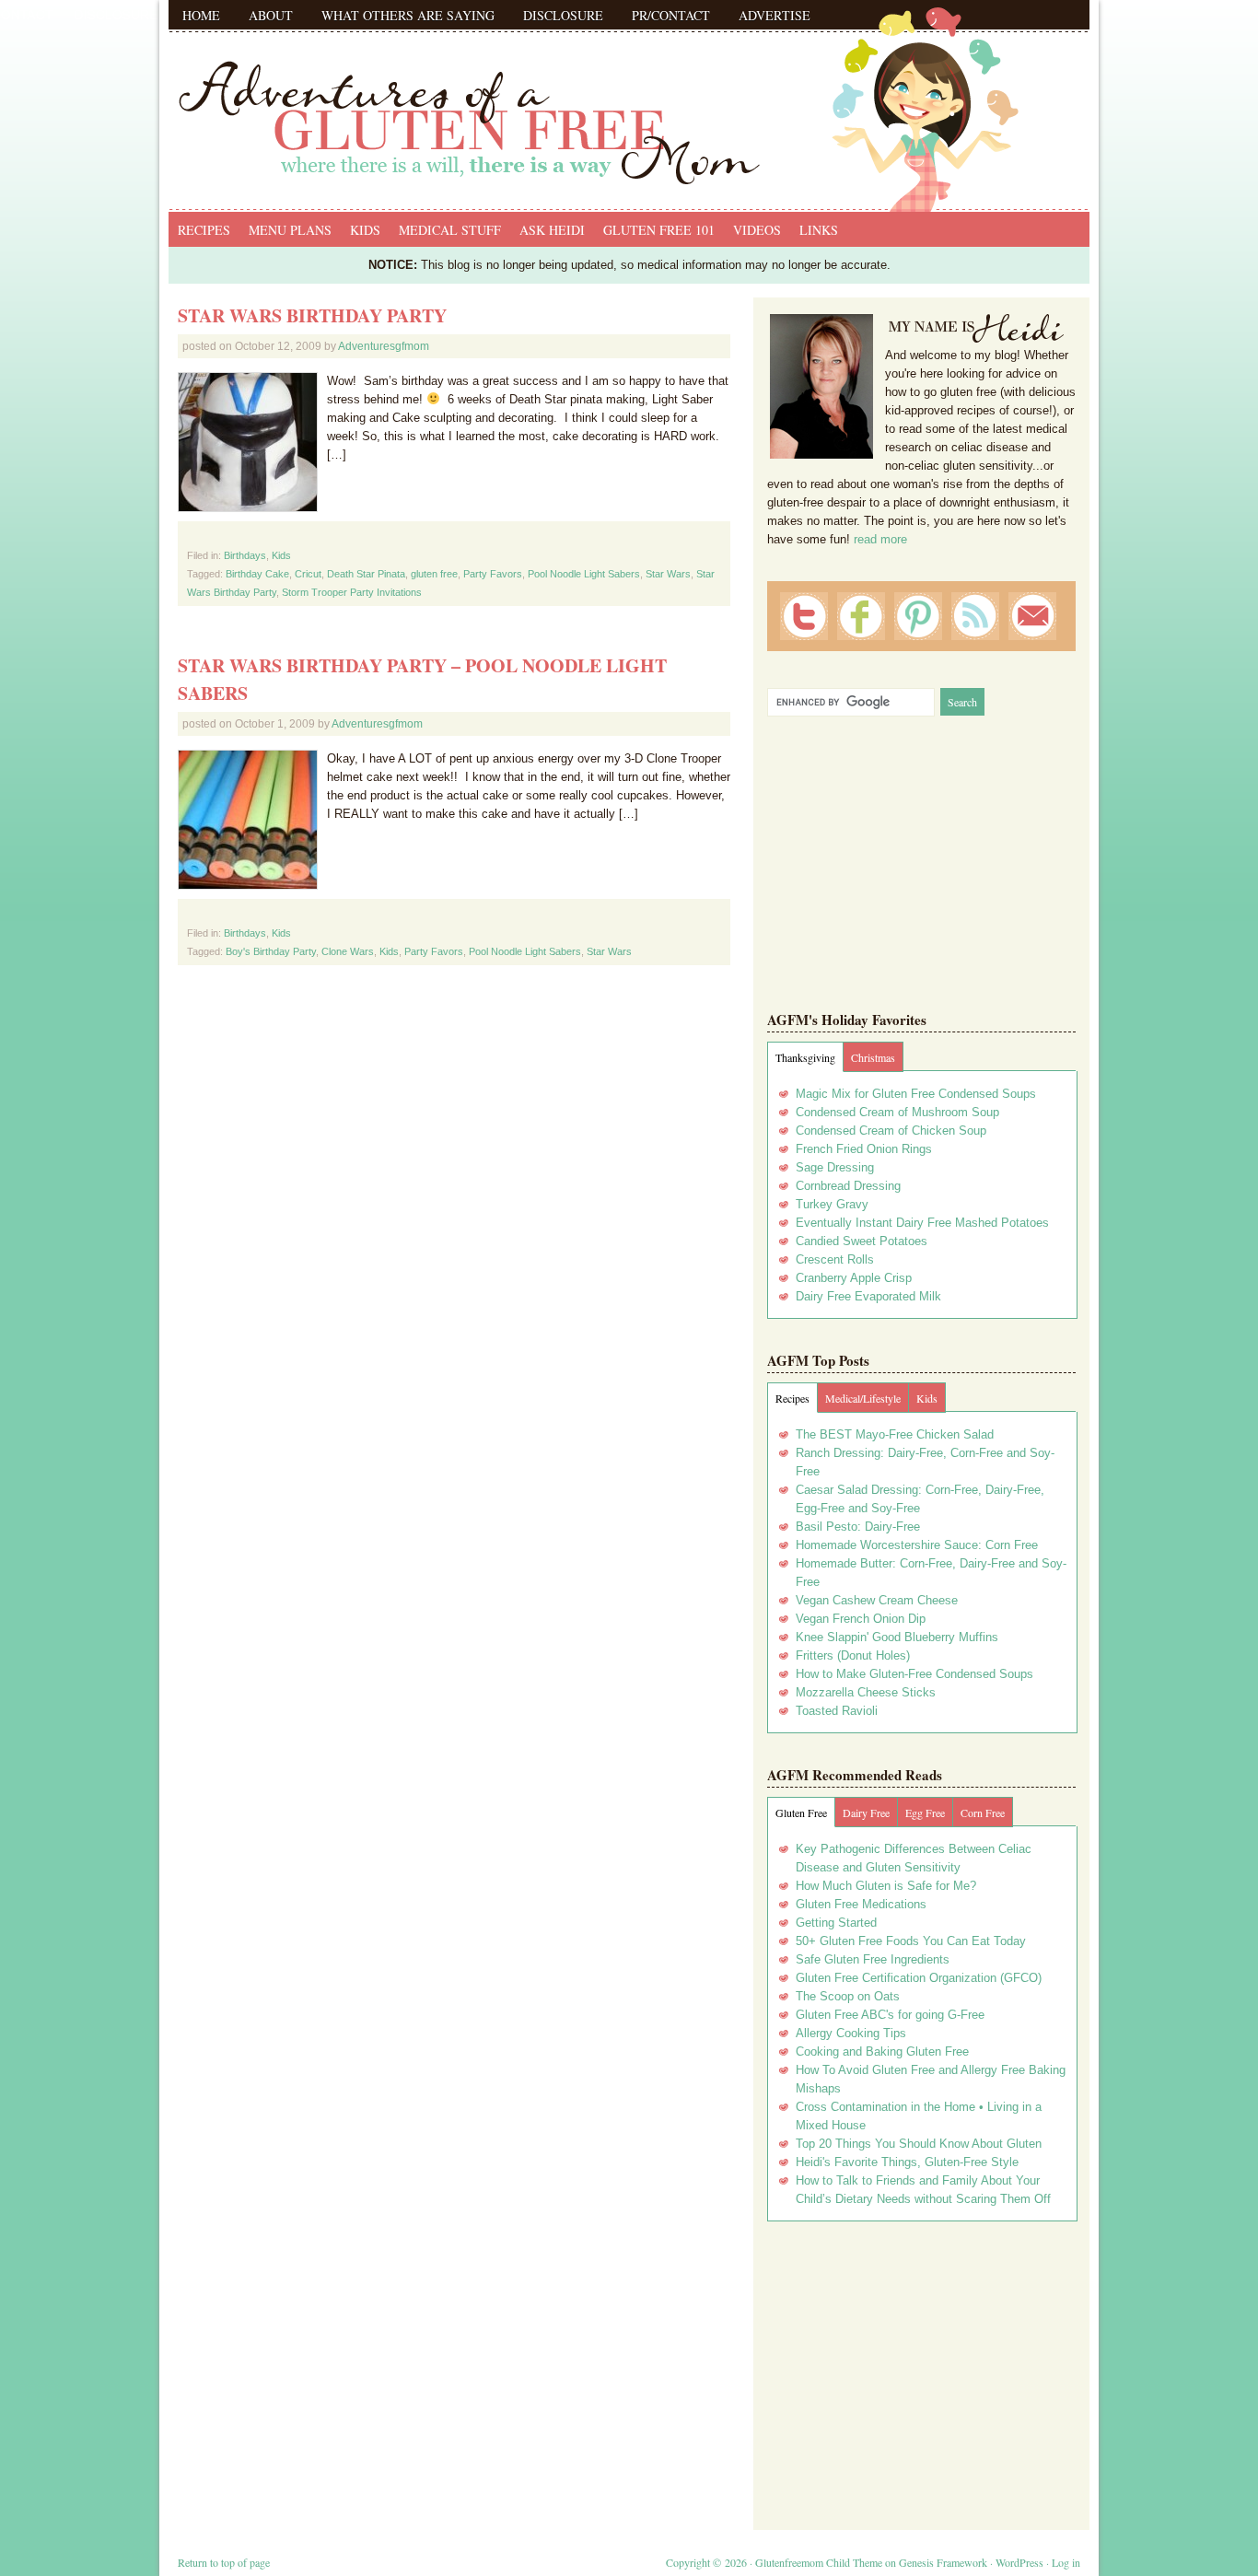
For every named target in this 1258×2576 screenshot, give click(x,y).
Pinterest (918, 616)
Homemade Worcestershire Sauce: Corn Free (917, 1545)
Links (819, 230)
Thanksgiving (805, 1057)
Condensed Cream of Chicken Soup (891, 1131)
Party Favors (493, 574)
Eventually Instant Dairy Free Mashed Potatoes (922, 1223)
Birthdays (245, 555)
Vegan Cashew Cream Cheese (877, 1600)
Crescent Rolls (835, 1259)
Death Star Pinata (366, 574)
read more (880, 539)
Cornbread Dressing (848, 1186)
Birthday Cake (257, 574)
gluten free (434, 574)
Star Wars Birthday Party (312, 315)
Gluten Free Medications (861, 1904)
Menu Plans (290, 230)
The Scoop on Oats (848, 1996)
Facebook (861, 616)
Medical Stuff (450, 230)
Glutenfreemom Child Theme (819, 2562)
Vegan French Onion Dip (861, 1619)
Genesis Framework (943, 2562)
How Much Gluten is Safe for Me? (886, 1886)
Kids (365, 230)
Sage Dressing (835, 1167)
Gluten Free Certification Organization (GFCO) (919, 1978)
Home (201, 15)
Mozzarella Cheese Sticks (866, 1692)
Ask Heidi (552, 230)
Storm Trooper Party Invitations (352, 592)
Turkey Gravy (832, 1204)
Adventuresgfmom (384, 346)
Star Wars (668, 574)
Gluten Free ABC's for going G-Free (890, 2015)
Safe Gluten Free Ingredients (873, 1959)
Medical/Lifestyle (863, 1398)
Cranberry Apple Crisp (854, 1278)
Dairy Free (866, 1813)
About (271, 15)
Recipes (204, 230)
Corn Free (983, 1813)
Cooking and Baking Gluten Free (882, 2051)
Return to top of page (224, 2562)
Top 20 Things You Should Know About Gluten (919, 2144)
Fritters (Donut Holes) (853, 1655)
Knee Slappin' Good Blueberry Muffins (897, 1637)
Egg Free (925, 1813)
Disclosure (563, 15)
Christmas (873, 1057)
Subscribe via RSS (975, 616)
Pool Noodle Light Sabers (584, 574)
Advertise (775, 15)
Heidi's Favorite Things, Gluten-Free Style (907, 2162)
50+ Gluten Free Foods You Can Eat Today (911, 1941)
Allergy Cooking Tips (851, 2033)
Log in (1066, 2562)
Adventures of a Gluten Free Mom (629, 101)
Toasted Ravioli (837, 1711)
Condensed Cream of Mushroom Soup (897, 1112)
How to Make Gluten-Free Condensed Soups (914, 1674)
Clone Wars (348, 951)
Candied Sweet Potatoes (862, 1241)
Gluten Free (801, 1813)
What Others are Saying (408, 15)
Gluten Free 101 (659, 230)
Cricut (308, 574)
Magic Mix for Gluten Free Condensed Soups (916, 1094)
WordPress (1019, 2562)
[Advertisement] (922, 2369)
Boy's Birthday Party (271, 951)
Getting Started (836, 1923)
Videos (757, 230)
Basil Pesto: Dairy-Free (858, 1527)
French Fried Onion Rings (864, 1149)
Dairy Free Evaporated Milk (868, 1296)
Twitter (804, 616)
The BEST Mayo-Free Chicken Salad (895, 1434)
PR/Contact (671, 15)
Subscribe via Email (1032, 616)
